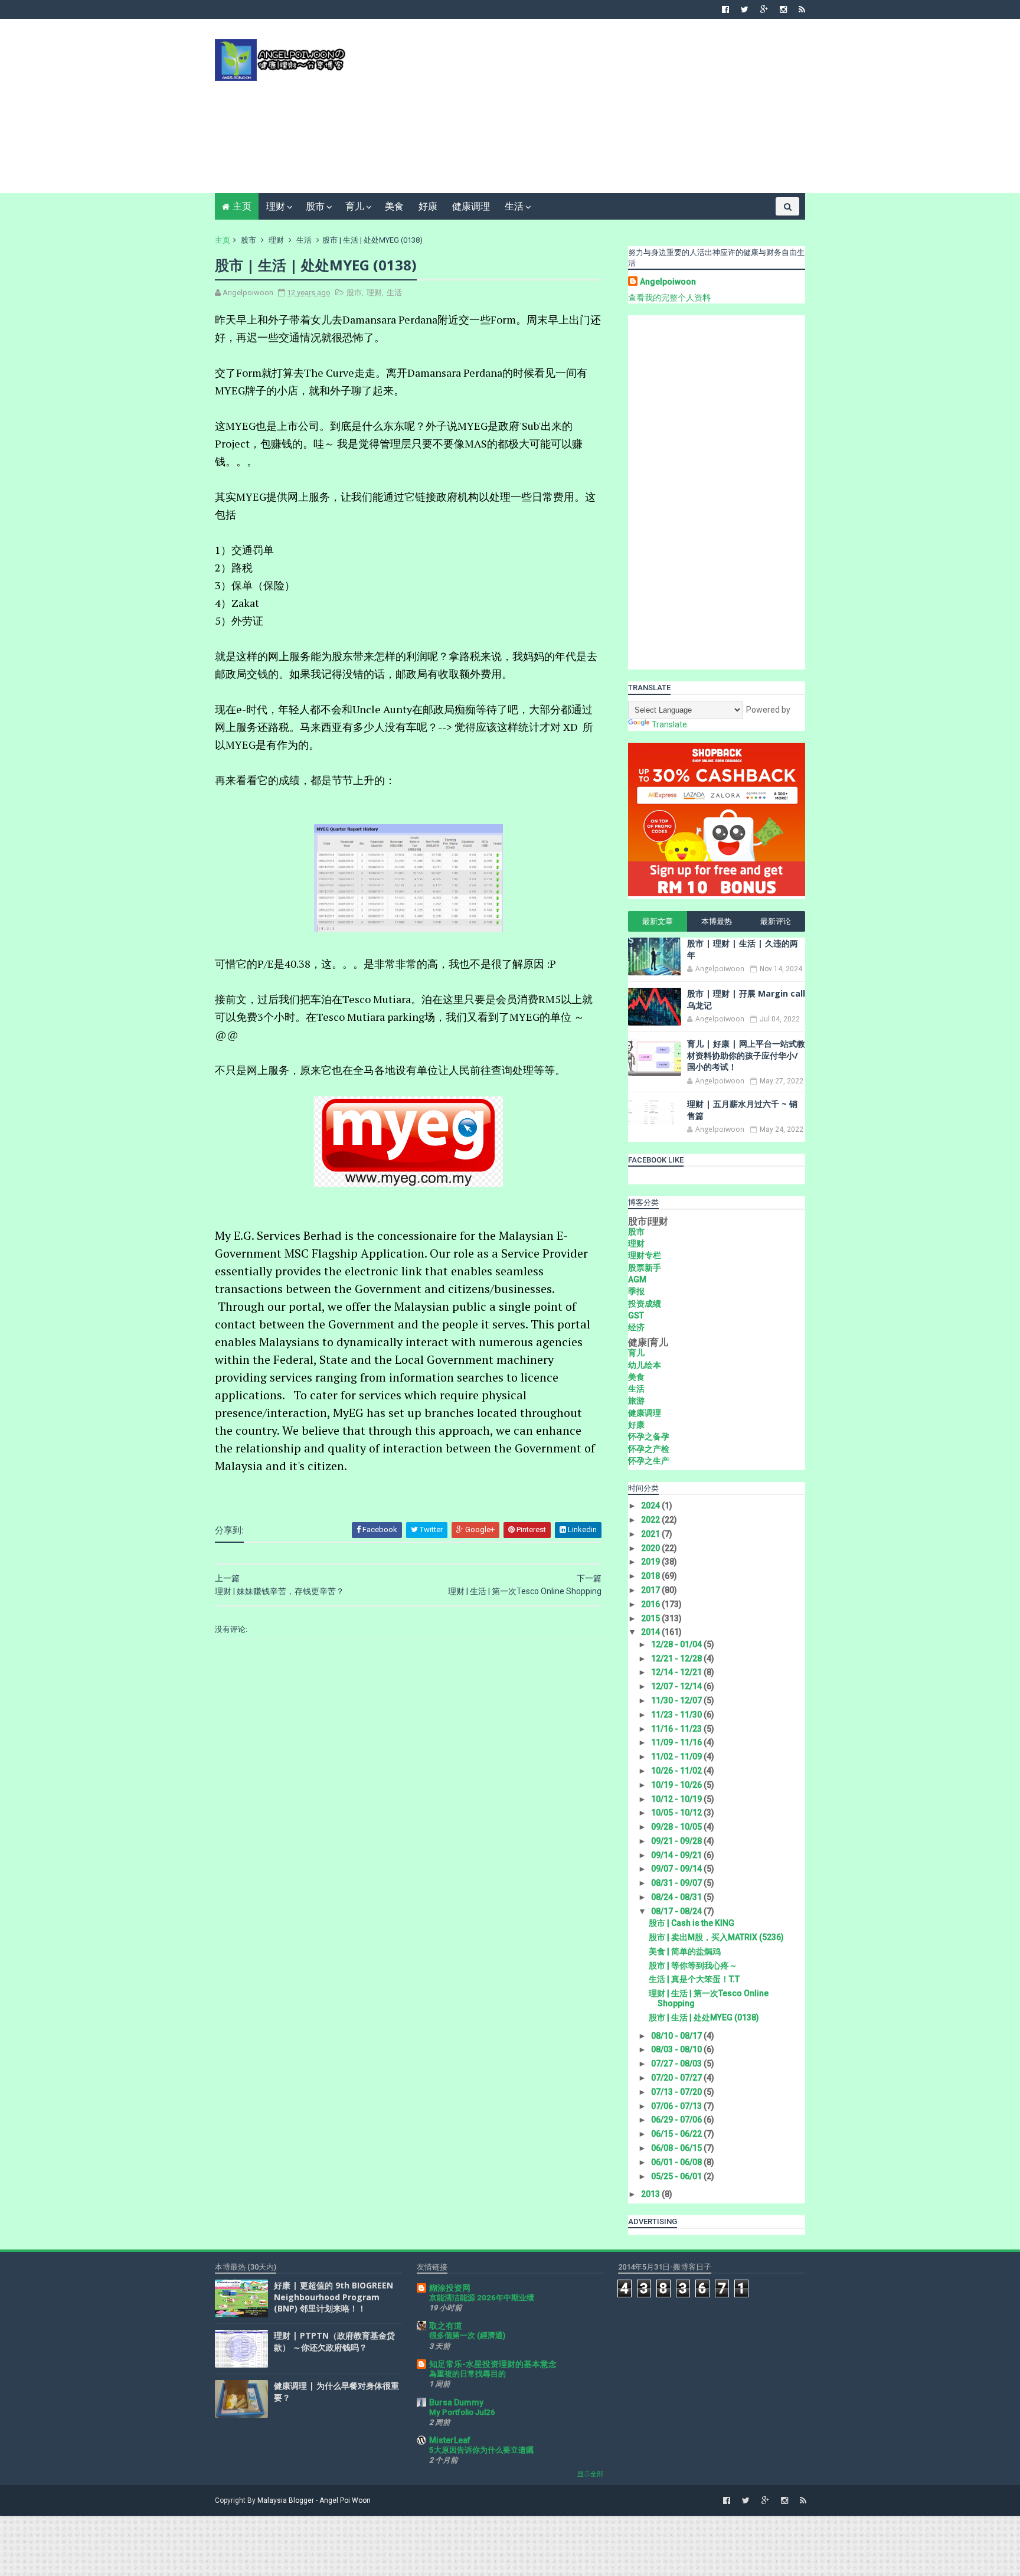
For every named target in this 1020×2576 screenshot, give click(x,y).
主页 (242, 206)
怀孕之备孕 (649, 1436)
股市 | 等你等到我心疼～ (693, 1966)
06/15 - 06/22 (677, 2134)
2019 (651, 1562)
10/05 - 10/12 (677, 1813)
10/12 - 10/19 (677, 1799)
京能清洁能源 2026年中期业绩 (482, 2298)
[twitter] (745, 9)
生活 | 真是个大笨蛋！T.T (694, 1979)
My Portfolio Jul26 (462, 2412)
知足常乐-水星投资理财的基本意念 (493, 2364)
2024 (651, 1506)
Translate (669, 724)
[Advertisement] (590, 110)
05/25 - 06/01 (677, 2176)
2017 (651, 1590)
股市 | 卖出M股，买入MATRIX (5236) (716, 1937)
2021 (651, 1534)
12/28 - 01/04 (677, 1644)
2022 (651, 1520)
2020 (651, 1548)
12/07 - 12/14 (677, 1686)
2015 (651, 1618)
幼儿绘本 (645, 1365)
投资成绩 (645, 1304)
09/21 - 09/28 (677, 1841)
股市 (315, 206)
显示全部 (590, 2474)
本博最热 (717, 921)
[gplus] (764, 9)
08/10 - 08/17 (677, 2036)
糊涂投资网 (450, 2288)
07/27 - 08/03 (677, 2064)
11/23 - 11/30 (677, 1715)
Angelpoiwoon (668, 282)
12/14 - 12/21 (677, 1672)
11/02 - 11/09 (677, 1756)
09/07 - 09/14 (677, 1869)
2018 (651, 1576)
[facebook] (725, 9)
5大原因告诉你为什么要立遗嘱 (481, 2450)
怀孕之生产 (649, 1461)
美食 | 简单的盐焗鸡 (685, 1951)
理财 (276, 206)
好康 (428, 206)
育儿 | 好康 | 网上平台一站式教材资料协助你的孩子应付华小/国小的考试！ (746, 1055)
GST (636, 1315)
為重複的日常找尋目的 (467, 2374)
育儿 (355, 206)
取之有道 (446, 2326)
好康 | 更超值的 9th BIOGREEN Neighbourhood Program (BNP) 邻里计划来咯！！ (334, 2297)
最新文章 (658, 921)
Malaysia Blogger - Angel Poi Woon (314, 2500)
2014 (651, 1632)
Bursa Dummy (456, 2402)
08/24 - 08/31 (677, 1897)
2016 (651, 1604)
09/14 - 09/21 (677, 1855)
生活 (514, 206)
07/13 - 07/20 (677, 2092)
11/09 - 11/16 (677, 1742)
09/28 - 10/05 (677, 1827)
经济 (636, 1327)
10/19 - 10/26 (677, 1785)
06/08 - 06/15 (677, 2148)
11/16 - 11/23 (677, 1729)
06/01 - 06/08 (677, 2162)
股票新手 (645, 1268)
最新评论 (776, 921)
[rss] (802, 9)
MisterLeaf (450, 2440)
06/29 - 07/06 (677, 2120)
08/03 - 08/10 (677, 2049)
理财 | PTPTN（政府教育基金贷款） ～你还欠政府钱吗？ (334, 2341)
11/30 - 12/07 (677, 1700)
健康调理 (471, 206)
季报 (636, 1291)
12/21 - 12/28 (677, 1658)
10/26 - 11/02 (677, 1771)
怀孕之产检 (649, 1449)
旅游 (636, 1400)
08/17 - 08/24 (677, 1911)
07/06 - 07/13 (677, 2106)
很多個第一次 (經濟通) (467, 2335)
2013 (651, 2194)
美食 (394, 206)
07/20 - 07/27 (677, 2078)
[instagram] (783, 9)
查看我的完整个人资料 (669, 298)
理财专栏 (645, 1255)
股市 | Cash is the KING (692, 1923)
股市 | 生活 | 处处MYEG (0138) (704, 2017)
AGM (637, 1279)
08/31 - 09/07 (677, 1883)
